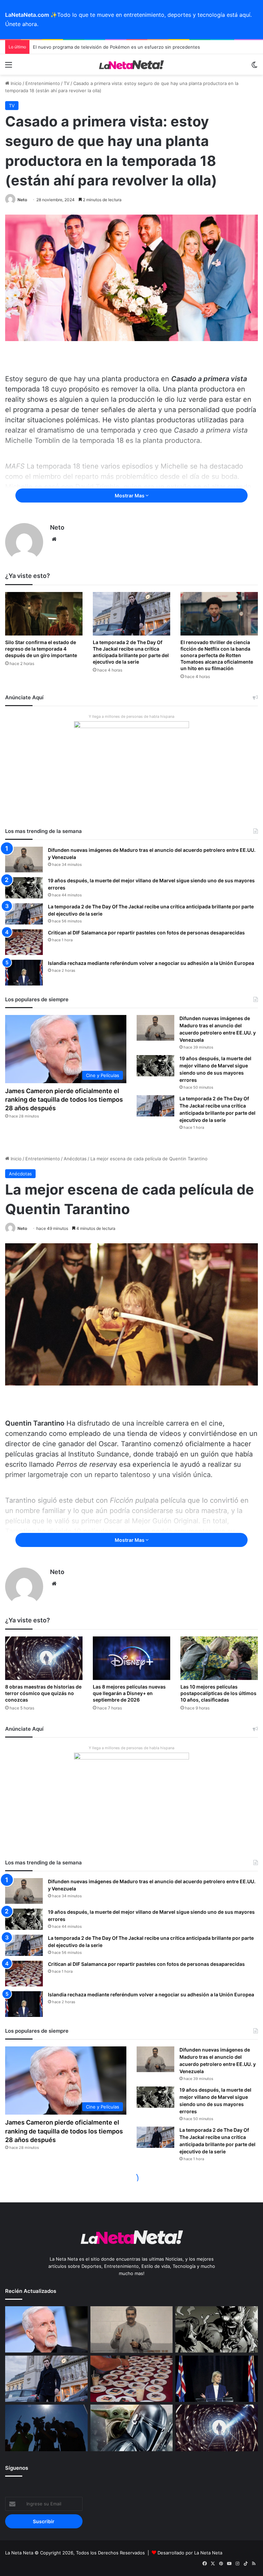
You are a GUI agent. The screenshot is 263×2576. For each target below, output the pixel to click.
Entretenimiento (43, 83)
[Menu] (9, 67)
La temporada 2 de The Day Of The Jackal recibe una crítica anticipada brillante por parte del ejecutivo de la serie (131, 652)
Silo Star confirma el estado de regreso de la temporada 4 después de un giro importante (41, 649)
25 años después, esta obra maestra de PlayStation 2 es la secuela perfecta (114, 47)
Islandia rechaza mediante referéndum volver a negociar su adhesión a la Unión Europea (151, 963)
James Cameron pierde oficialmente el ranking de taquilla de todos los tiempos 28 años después (64, 1099)
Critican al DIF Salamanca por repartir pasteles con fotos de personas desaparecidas (146, 933)
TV (67, 83)
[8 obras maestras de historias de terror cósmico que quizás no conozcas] (217, 2428)
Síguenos (17, 2468)
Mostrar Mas (130, 495)
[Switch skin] (254, 67)
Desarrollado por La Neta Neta (190, 2553)
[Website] (54, 539)
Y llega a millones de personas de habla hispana (131, 716)
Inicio (15, 83)
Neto (22, 200)
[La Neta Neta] (131, 64)
